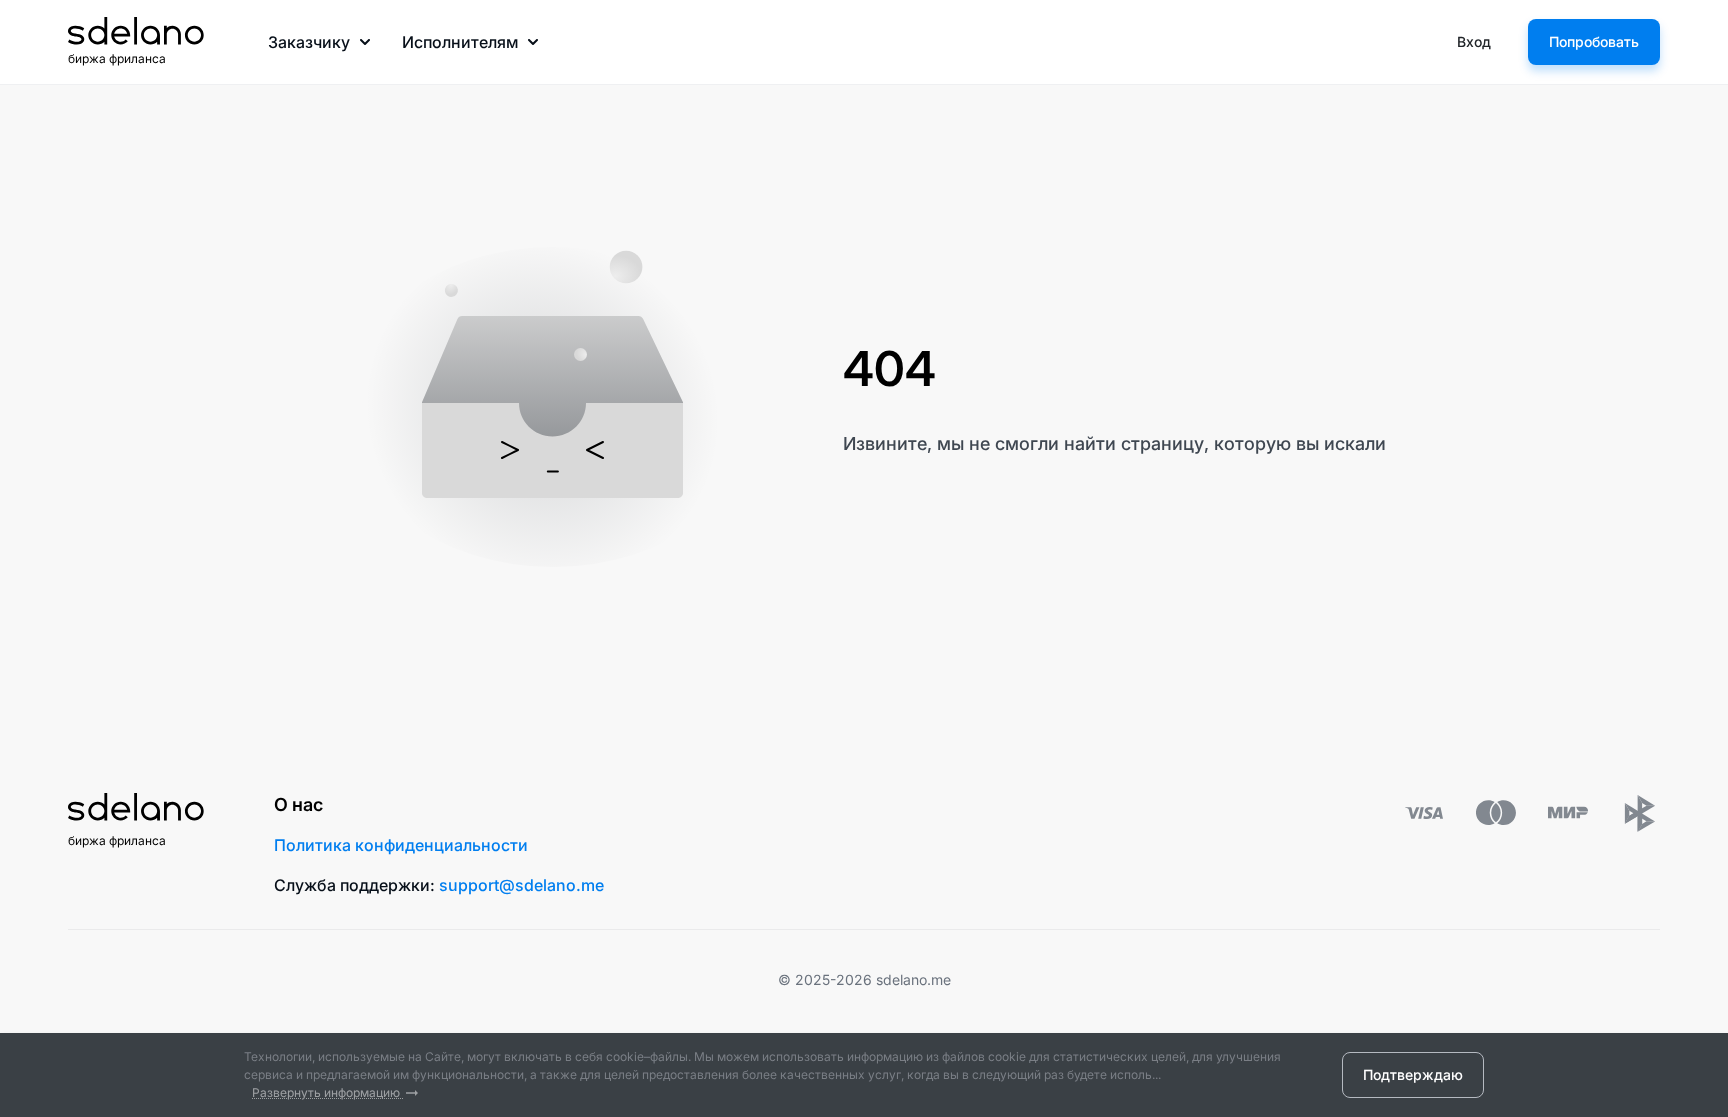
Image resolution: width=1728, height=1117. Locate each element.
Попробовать (1594, 41)
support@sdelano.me (521, 885)
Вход (1474, 41)
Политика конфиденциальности (401, 845)
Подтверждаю (1413, 1074)
